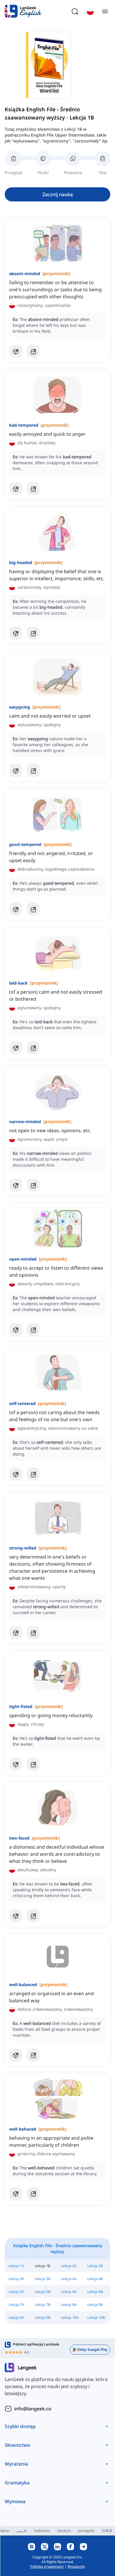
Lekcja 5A (16, 2292)
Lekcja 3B (43, 2279)
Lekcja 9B (43, 2317)
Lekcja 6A (69, 2292)
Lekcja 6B (95, 2292)
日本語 (107, 2531)
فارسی (22, 2531)
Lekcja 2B (95, 2266)
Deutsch (64, 2531)
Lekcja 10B (96, 2317)
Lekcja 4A (69, 2279)
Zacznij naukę (58, 194)
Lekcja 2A (69, 2266)
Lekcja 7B (43, 2305)
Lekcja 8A (69, 2305)
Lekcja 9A (16, 2317)
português (86, 2531)
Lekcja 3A (16, 2279)
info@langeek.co (33, 2409)
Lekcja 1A (16, 2266)
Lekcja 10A (70, 2317)
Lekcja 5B (43, 2292)
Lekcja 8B (95, 2305)
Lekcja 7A (16, 2305)
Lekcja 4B (95, 2279)
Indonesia (42, 2531)
